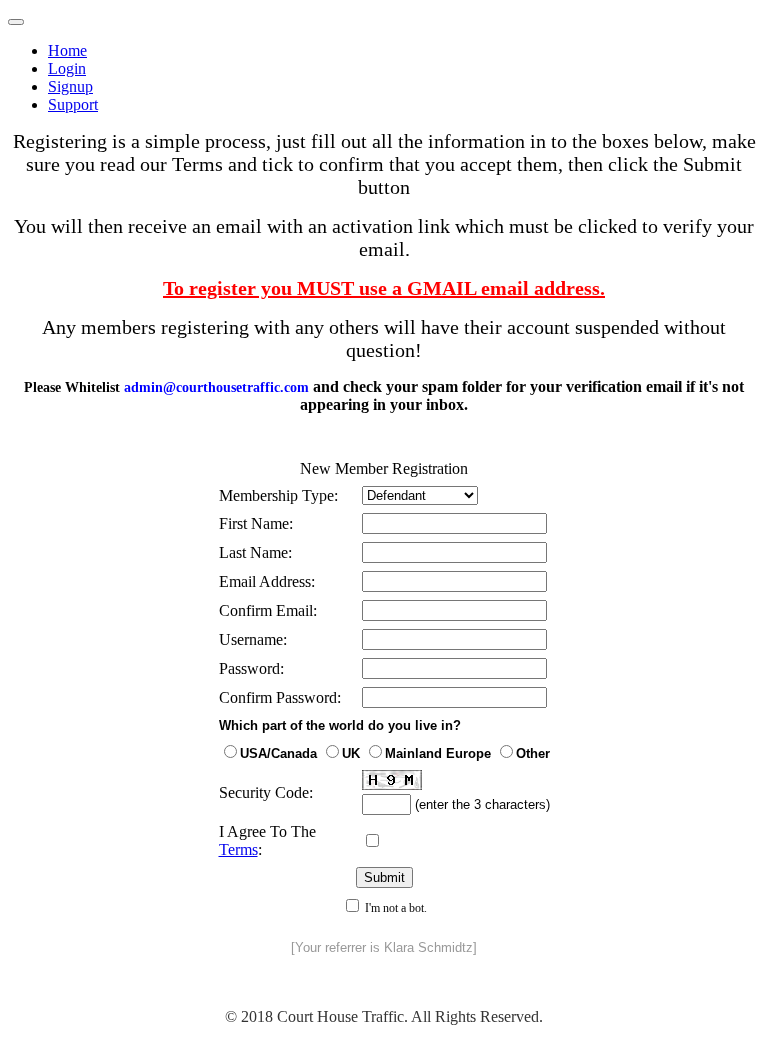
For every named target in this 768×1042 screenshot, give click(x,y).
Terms (238, 849)
